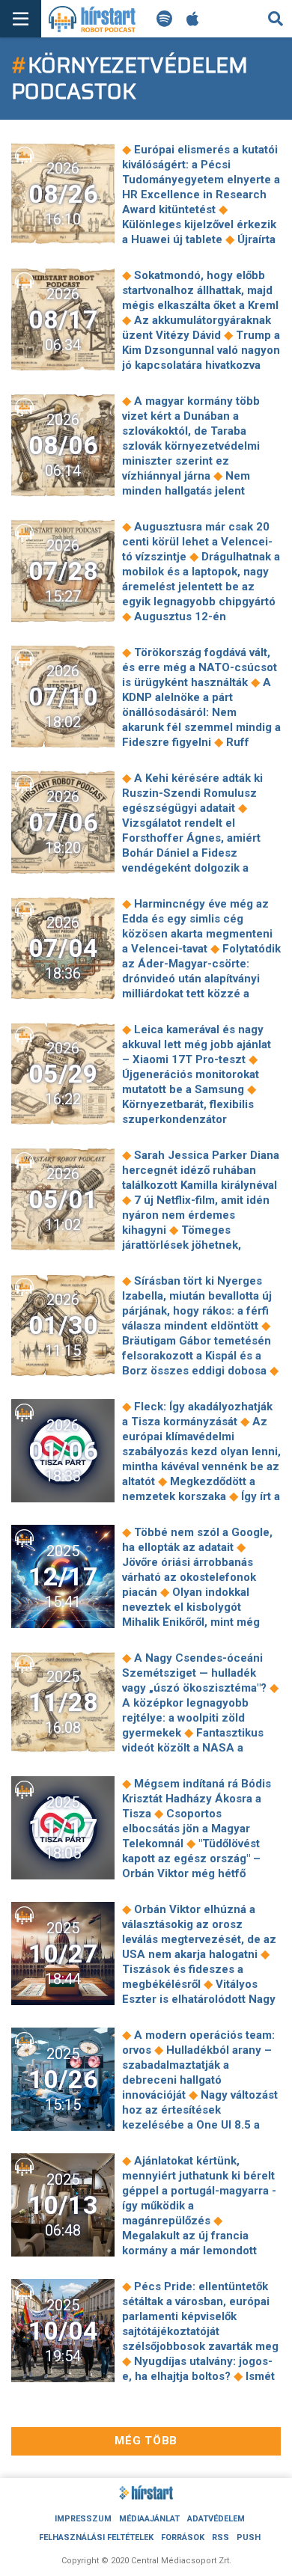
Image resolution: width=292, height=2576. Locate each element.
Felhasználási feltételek (96, 2537)
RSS (220, 2537)
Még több (146, 2441)
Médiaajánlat (149, 2519)
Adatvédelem (216, 2519)
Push (249, 2537)
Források (183, 2537)
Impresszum (83, 2519)
